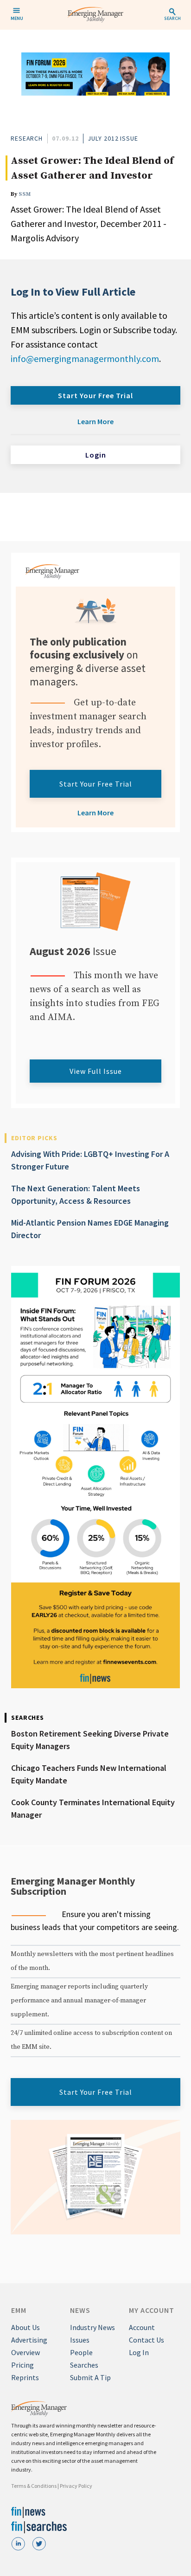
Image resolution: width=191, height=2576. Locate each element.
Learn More (95, 421)
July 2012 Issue (113, 138)
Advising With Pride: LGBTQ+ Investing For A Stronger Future (90, 1160)
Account (142, 2327)
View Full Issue (96, 1071)
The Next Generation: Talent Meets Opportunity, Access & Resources (76, 1194)
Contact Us (146, 2340)
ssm (25, 194)
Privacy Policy (76, 2486)
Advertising (29, 2340)
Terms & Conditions (34, 2486)
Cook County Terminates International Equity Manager (93, 1808)
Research (27, 138)
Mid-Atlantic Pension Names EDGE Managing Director (90, 1229)
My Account (152, 2310)
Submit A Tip (90, 2377)
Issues (80, 2340)
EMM (19, 2310)
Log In (139, 2352)
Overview (25, 2352)
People (81, 2352)
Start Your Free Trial (95, 395)
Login (96, 455)
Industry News (92, 2327)
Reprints (25, 2377)
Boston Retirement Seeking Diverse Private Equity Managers (90, 1740)
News (80, 2310)
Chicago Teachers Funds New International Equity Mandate (89, 1774)
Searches (84, 2365)
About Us (25, 2327)
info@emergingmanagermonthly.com (85, 358)
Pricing (22, 2365)
